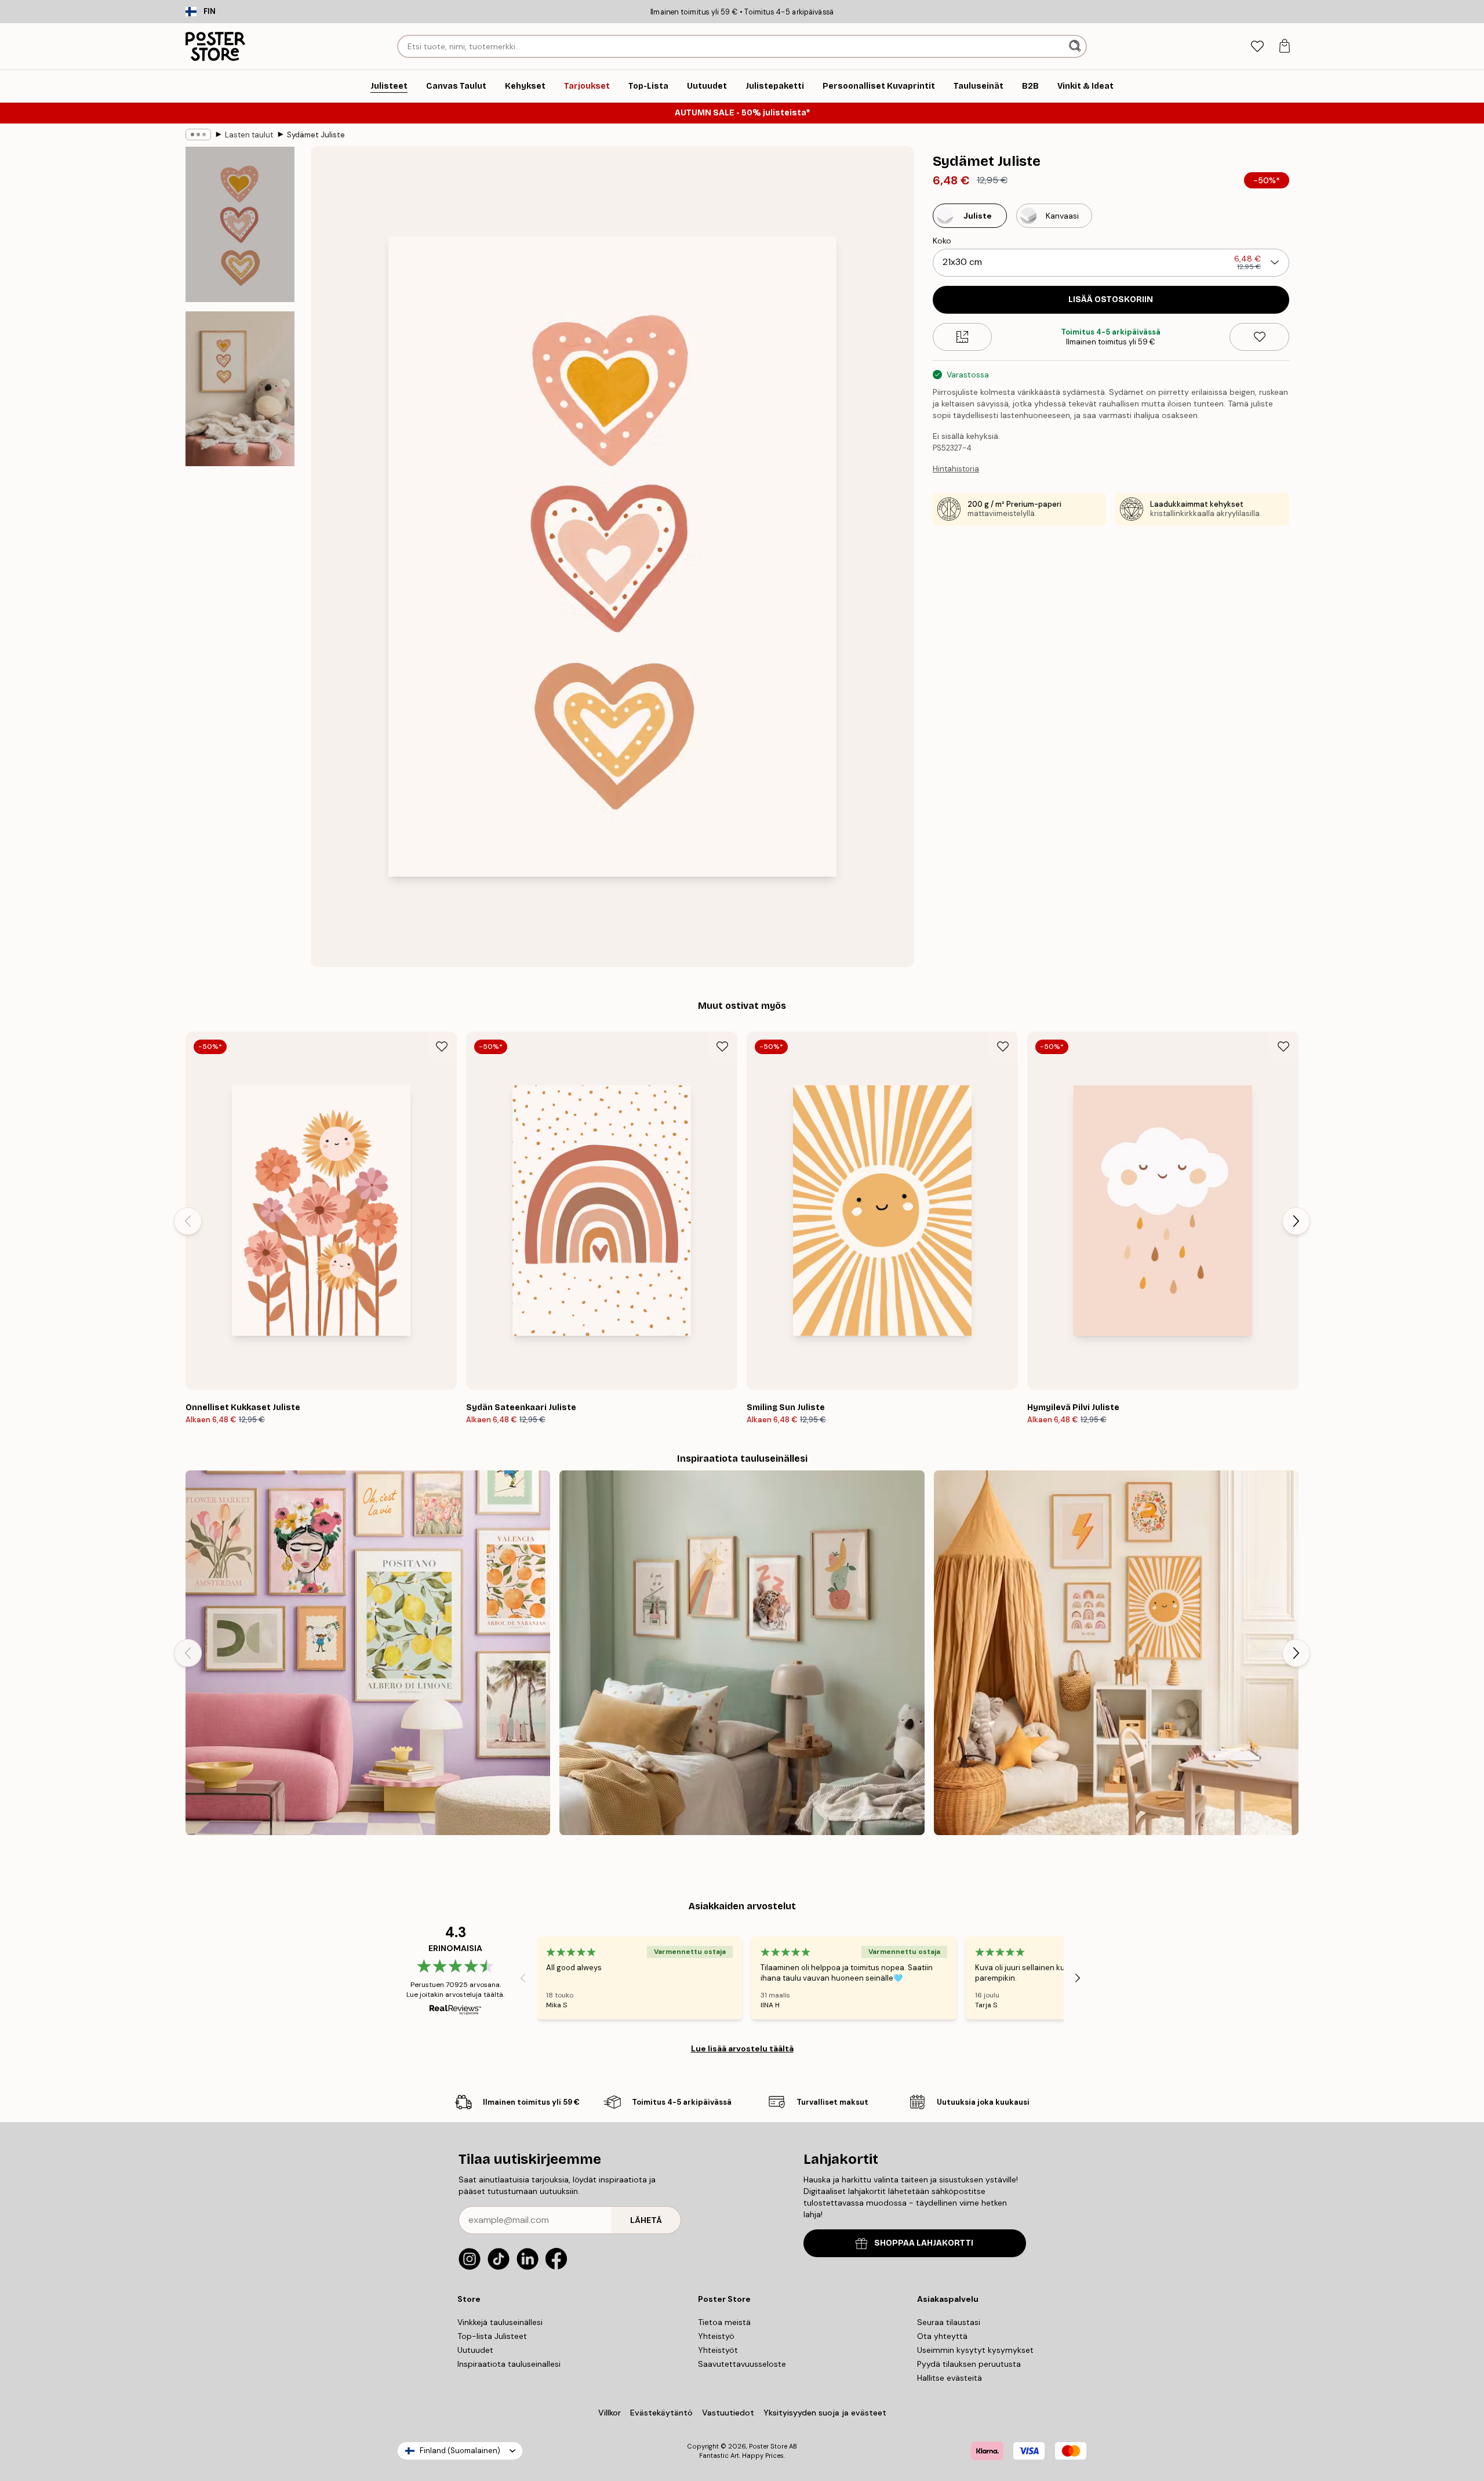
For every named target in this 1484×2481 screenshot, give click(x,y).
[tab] (1257, 47)
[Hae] (1076, 46)
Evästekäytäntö (661, 2413)
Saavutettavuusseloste (742, 2364)
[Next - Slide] (1296, 1221)
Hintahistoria (956, 469)
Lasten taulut (249, 135)
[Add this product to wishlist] (1259, 337)
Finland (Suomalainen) (460, 2451)
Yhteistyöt (718, 2350)
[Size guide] (963, 337)
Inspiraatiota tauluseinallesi (509, 2364)
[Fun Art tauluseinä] (368, 1653)
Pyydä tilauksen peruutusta (969, 2364)
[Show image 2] (240, 388)
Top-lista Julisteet (492, 2336)
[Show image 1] (240, 225)
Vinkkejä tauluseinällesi (500, 2322)
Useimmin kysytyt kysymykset (975, 2350)
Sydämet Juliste (316, 135)
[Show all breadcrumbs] (198, 135)
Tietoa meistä (724, 2322)
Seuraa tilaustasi (949, 2322)
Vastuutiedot (728, 2413)
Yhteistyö (716, 2336)
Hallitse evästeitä (950, 2378)
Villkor (610, 2413)
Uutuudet (475, 2350)
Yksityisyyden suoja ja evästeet (825, 2413)
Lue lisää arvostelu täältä (742, 2048)
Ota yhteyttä (942, 2336)
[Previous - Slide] (188, 1221)
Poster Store (768, 2446)
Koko (942, 241)
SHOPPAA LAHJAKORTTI (924, 2243)
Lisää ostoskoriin (1111, 299)
